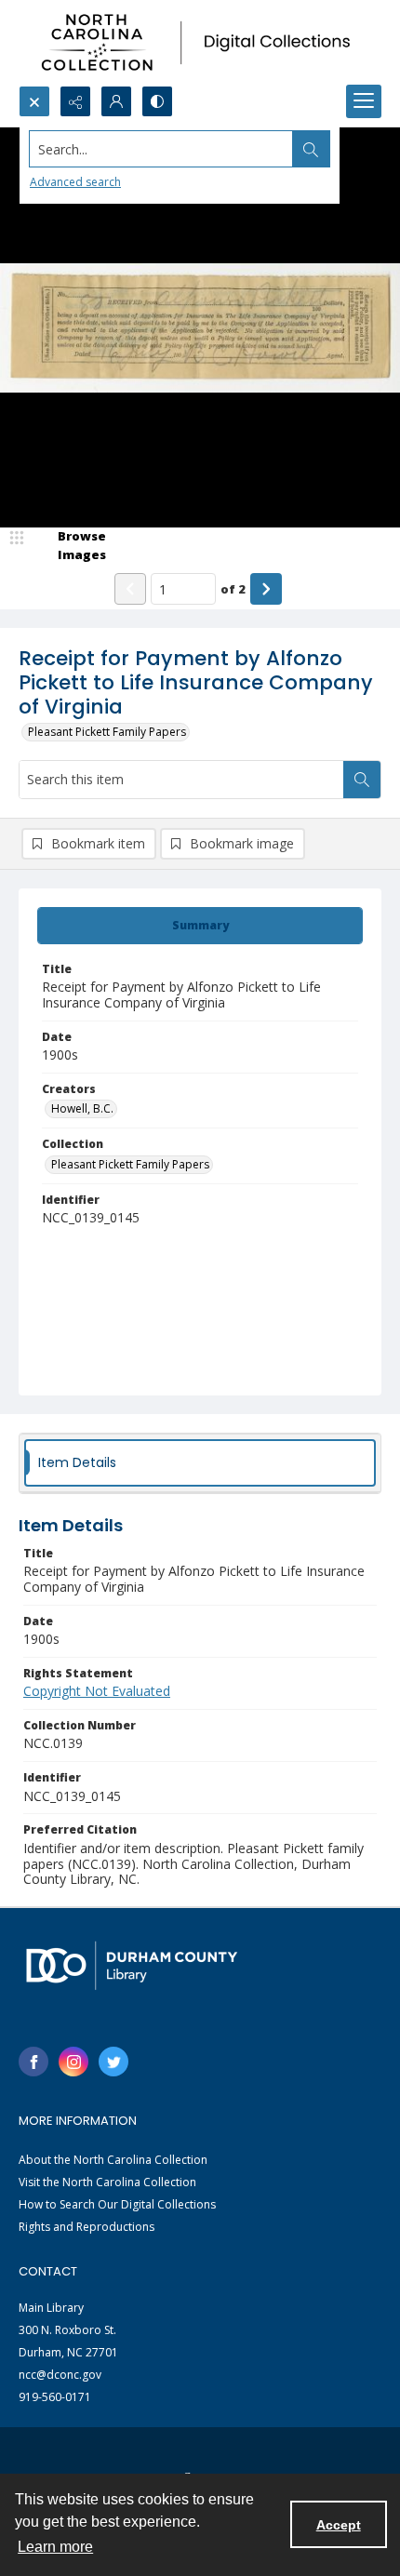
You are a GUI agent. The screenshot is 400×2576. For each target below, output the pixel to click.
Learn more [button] (55, 2547)
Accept (339, 2525)
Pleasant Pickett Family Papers (107, 732)
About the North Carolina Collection (113, 2160)
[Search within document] (362, 780)
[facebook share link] (33, 2062)
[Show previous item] (130, 589)
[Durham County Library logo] (132, 1965)
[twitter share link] (113, 2062)
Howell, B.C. (82, 1108)
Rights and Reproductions (87, 2227)
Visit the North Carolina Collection (107, 2182)
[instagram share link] (73, 2062)
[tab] (200, 926)
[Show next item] (266, 589)
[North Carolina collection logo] (200, 43)
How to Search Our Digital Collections (117, 2204)
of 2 (233, 589)
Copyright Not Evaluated (97, 1691)
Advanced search (75, 182)
